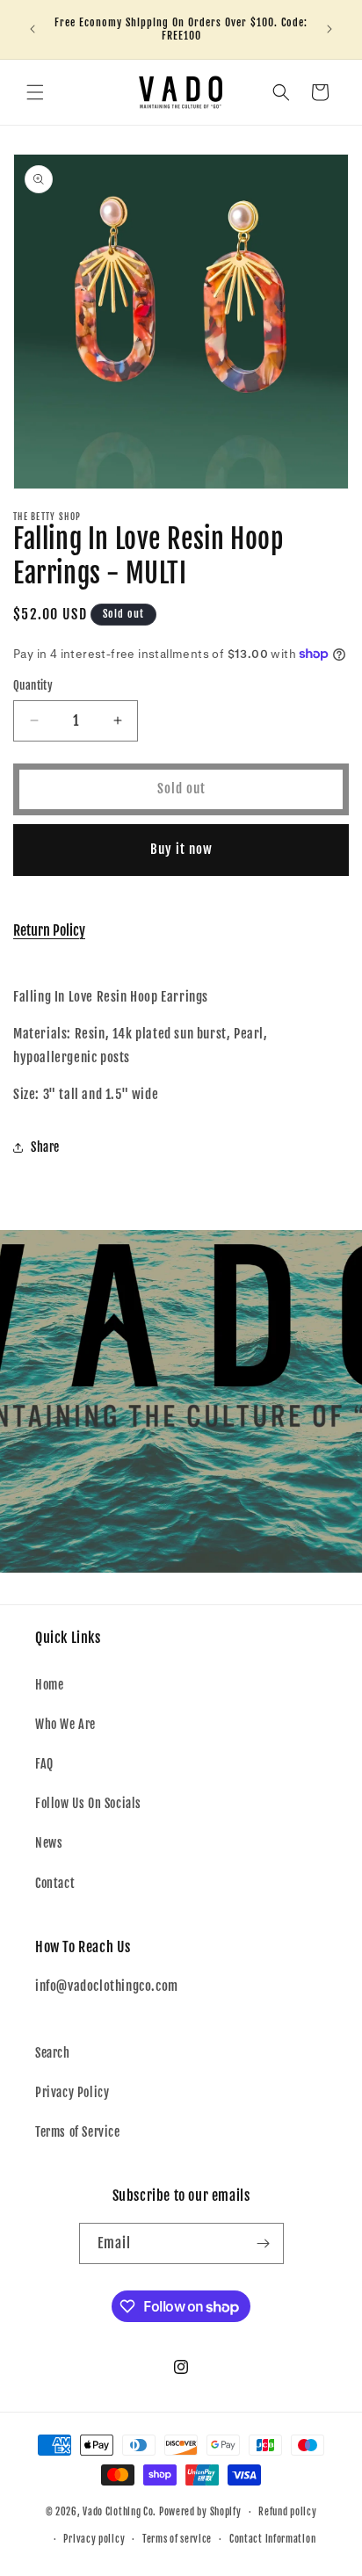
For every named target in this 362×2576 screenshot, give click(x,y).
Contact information (272, 2539)
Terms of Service (78, 2132)
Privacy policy (94, 2539)
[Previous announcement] (33, 29)
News (49, 1843)
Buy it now (181, 849)
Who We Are (65, 1724)
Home (49, 1685)
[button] (35, 92)
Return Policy (49, 930)
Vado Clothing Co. (119, 2512)
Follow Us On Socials (88, 1803)
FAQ (44, 1764)
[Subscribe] (264, 2243)
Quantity (33, 685)
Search (53, 2053)
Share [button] (45, 1147)
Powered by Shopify (200, 2512)
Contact (55, 1883)
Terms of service (177, 2539)
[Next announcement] (329, 29)
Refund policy (287, 2512)
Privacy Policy (72, 2092)
